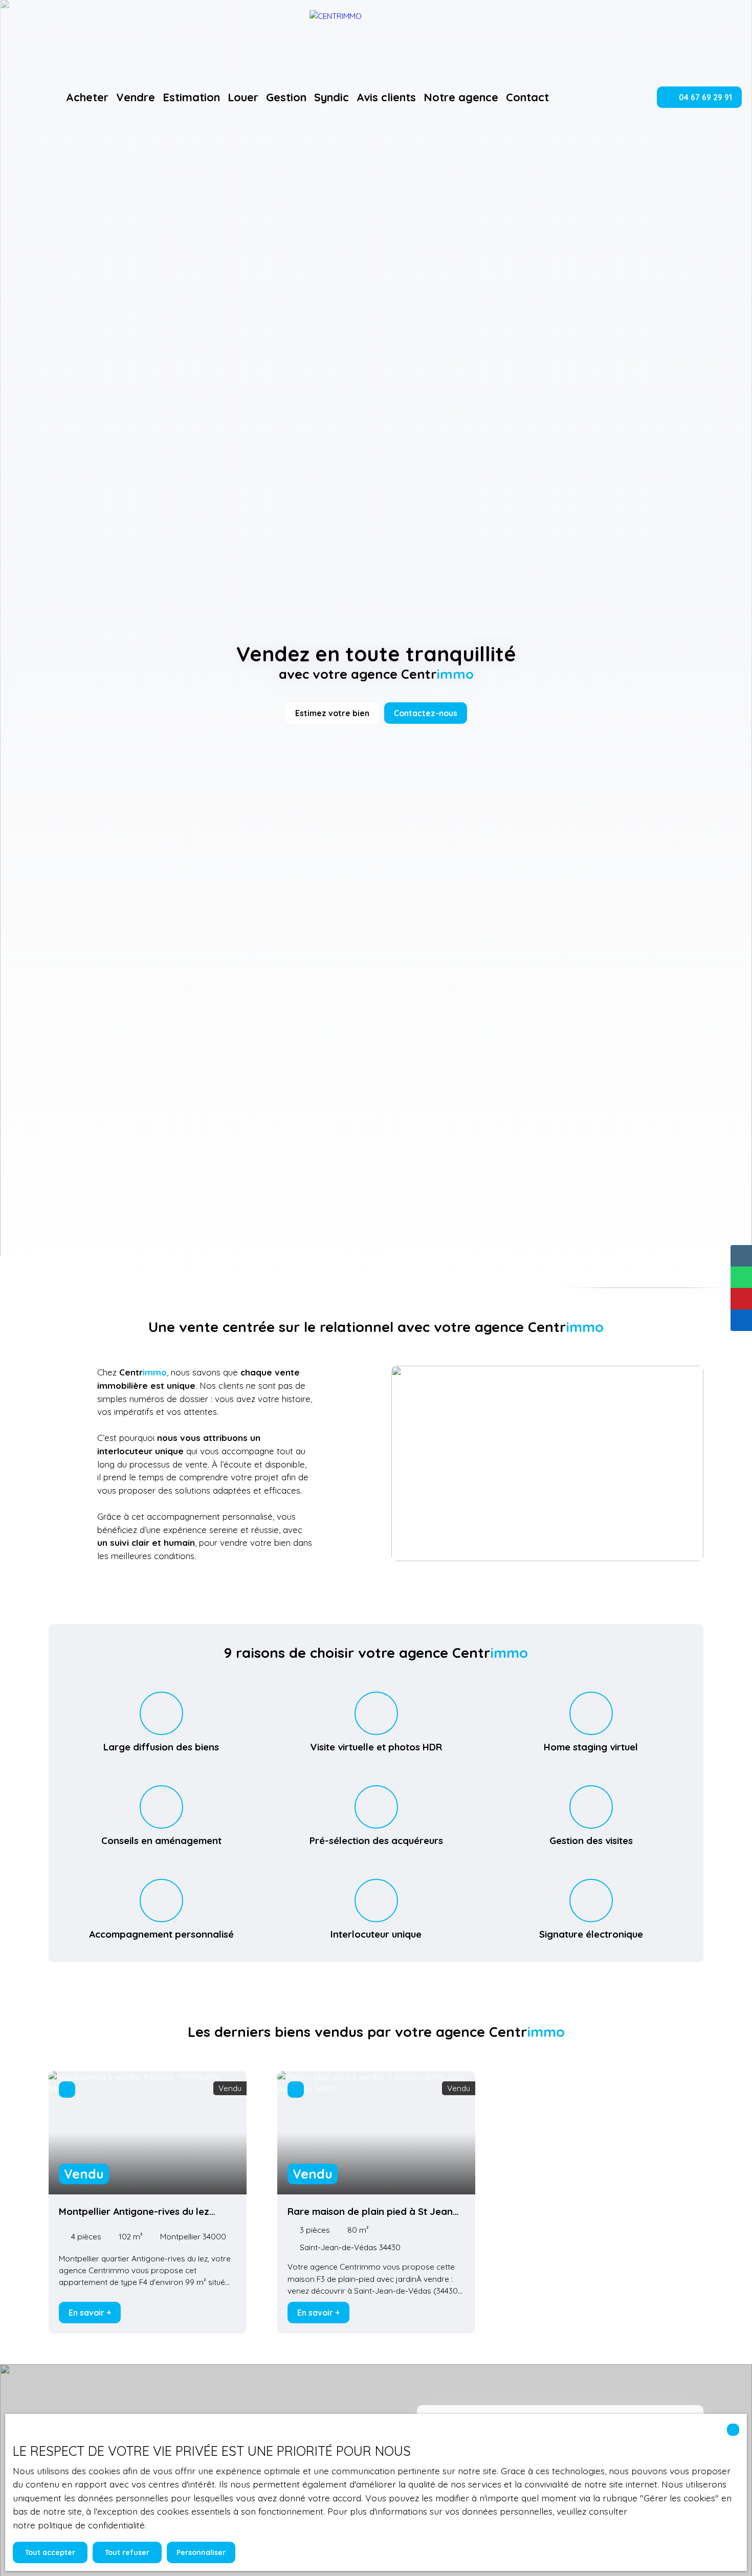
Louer (243, 97)
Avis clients (386, 97)
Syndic (331, 97)
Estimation (191, 97)
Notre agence (461, 97)
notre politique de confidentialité (79, 2525)
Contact (527, 97)
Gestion (286, 97)
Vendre (136, 97)
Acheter (87, 97)
